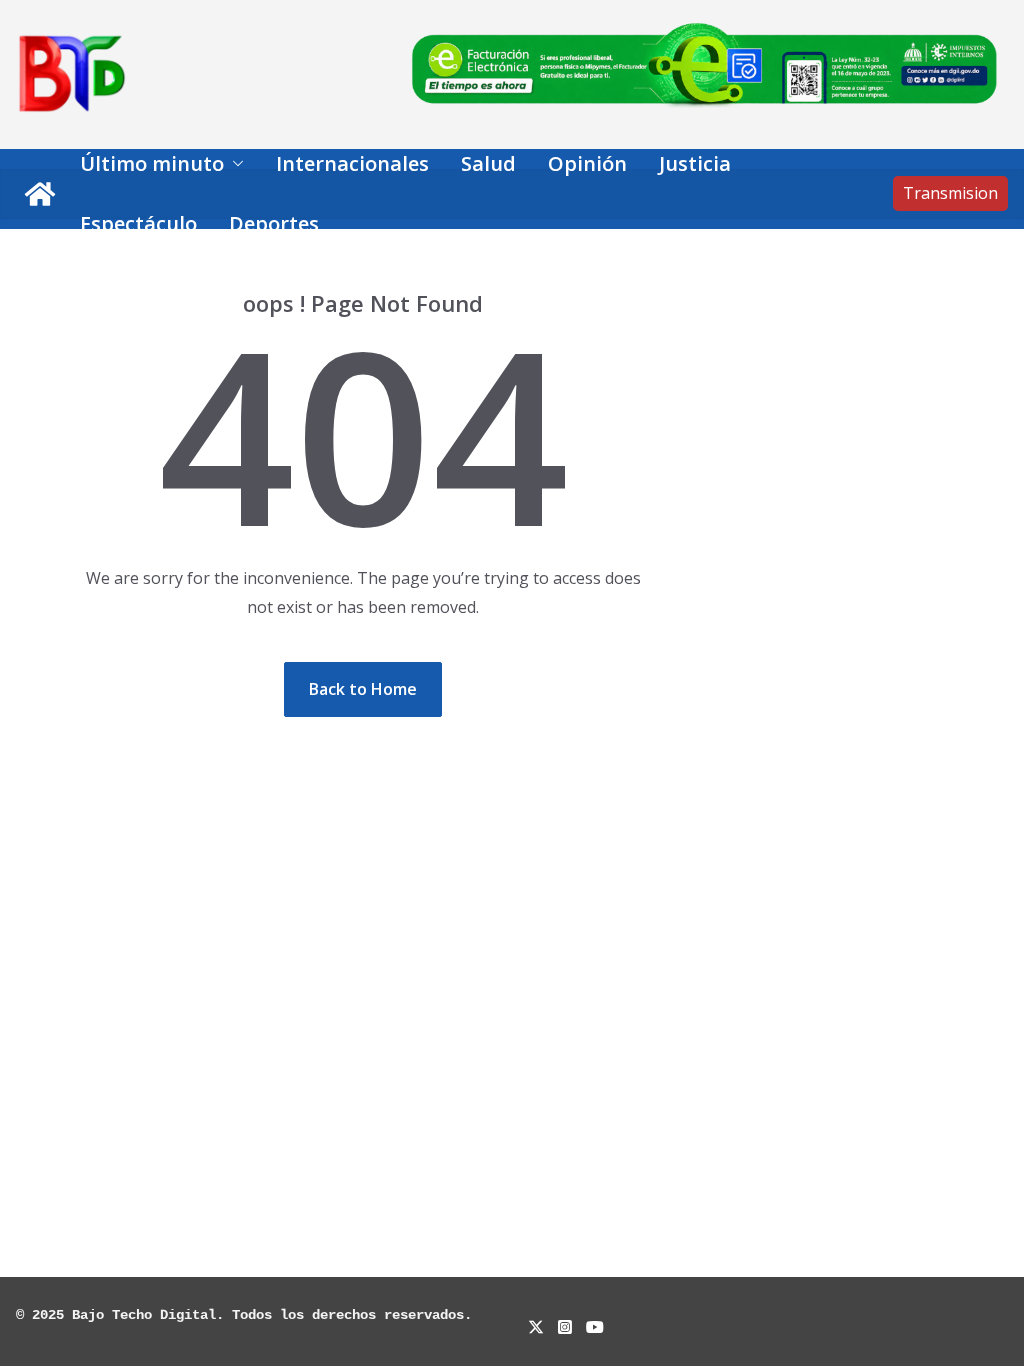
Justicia (695, 163)
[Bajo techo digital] (40, 194)
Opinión (587, 163)
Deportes (274, 223)
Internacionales (352, 163)
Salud (488, 163)
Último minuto (152, 163)
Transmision (950, 193)
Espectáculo (138, 223)
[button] (234, 164)
